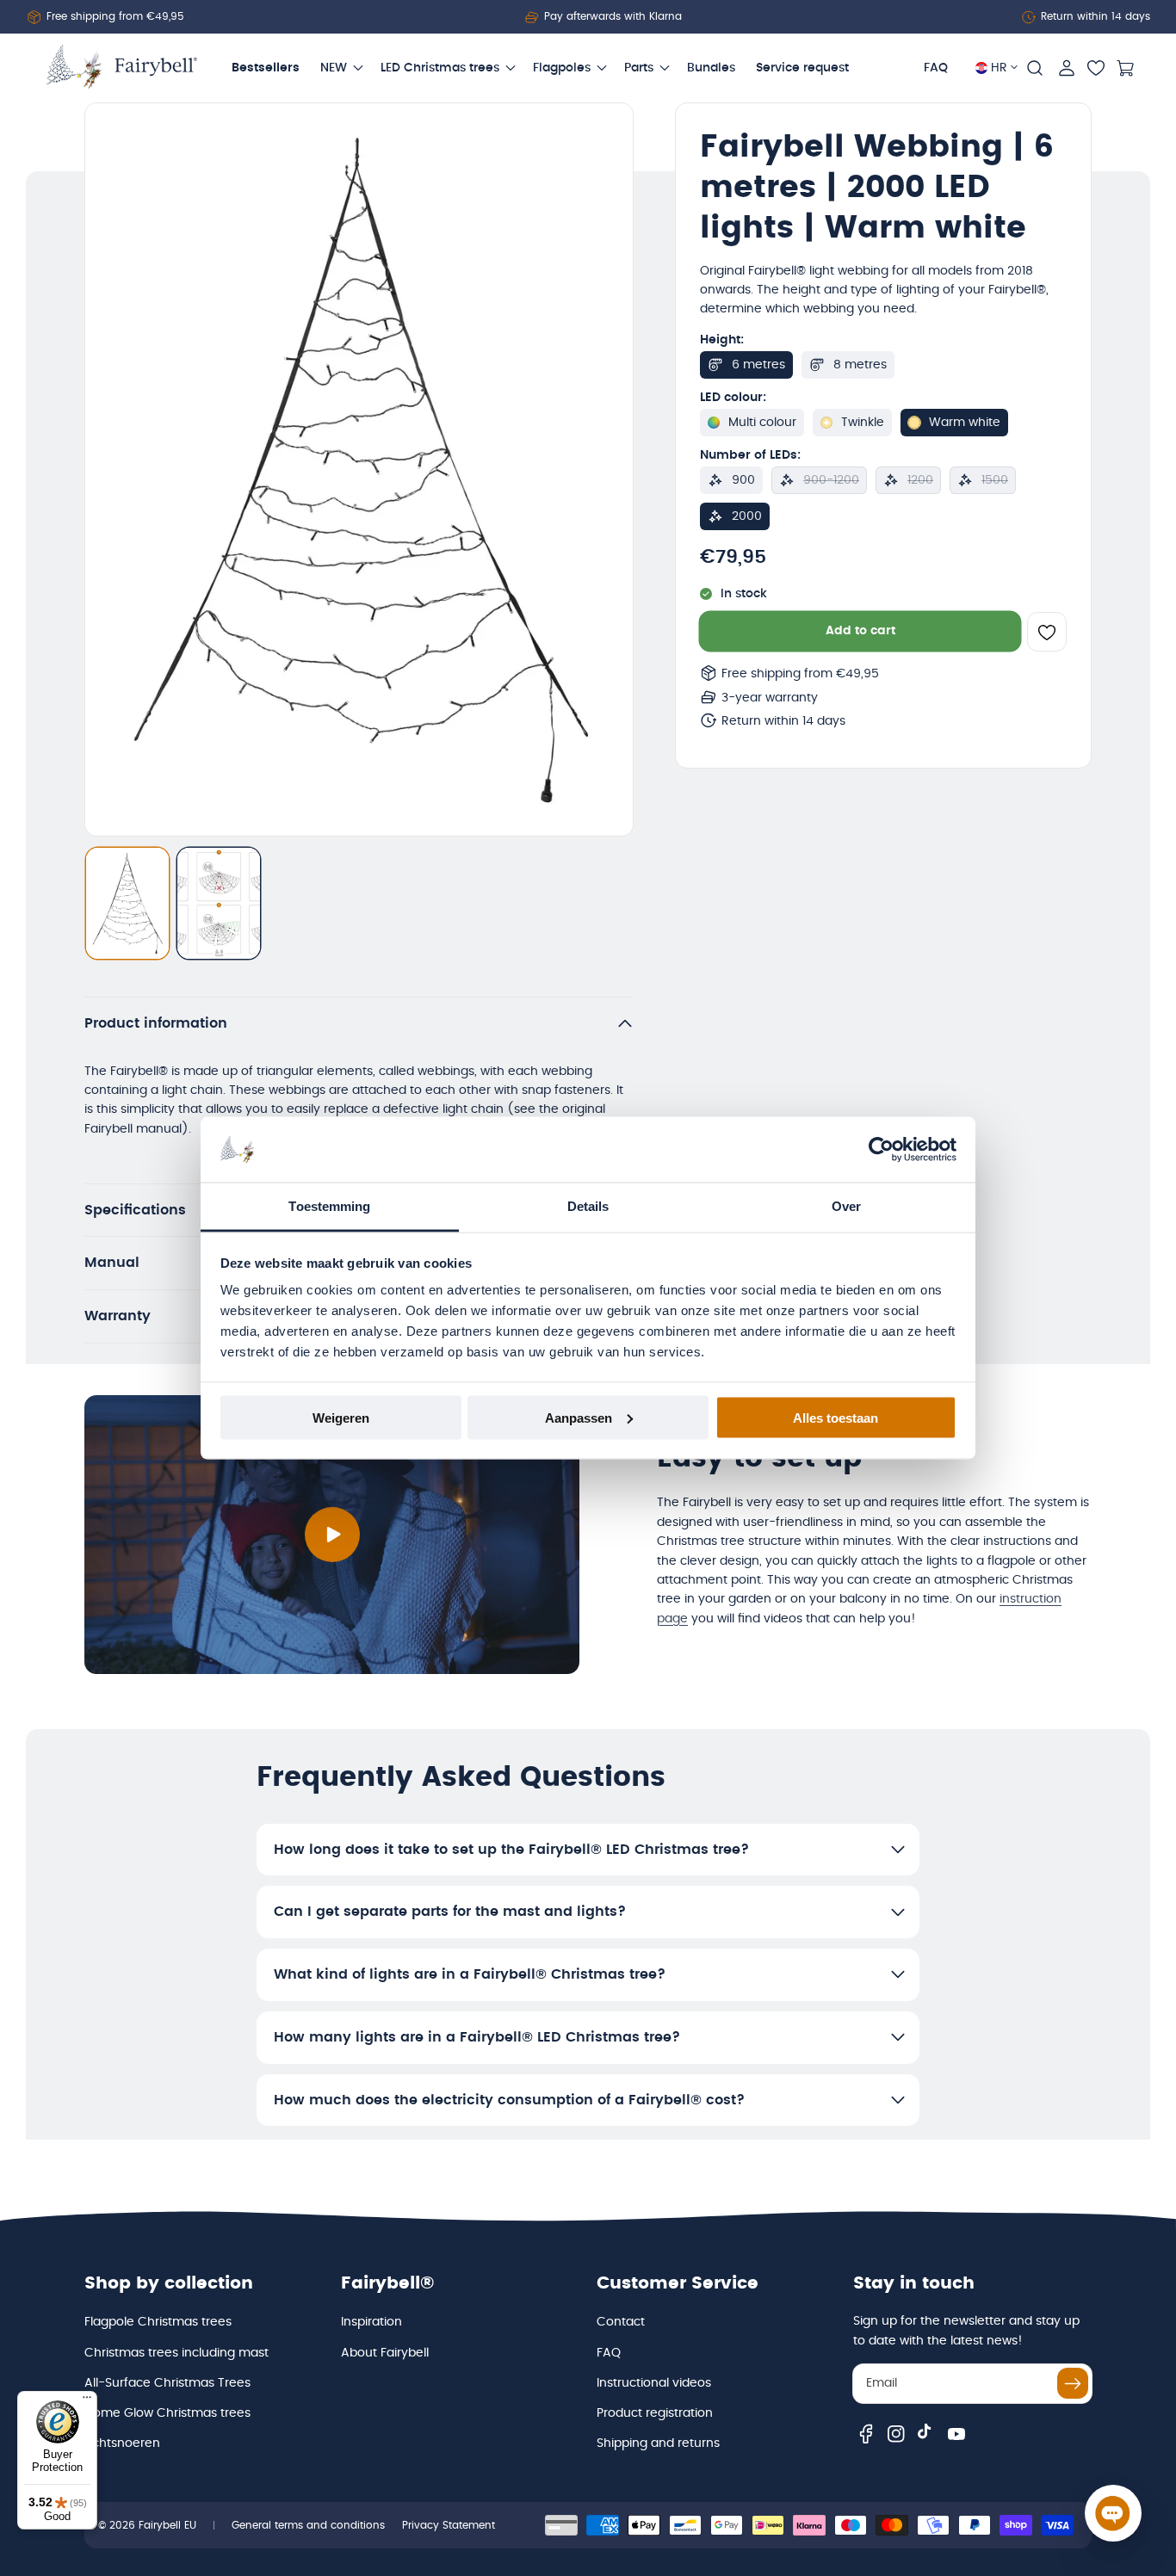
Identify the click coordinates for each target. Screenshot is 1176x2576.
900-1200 (831, 480)
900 (743, 480)
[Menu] (87, 2401)
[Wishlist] (1096, 68)
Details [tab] (588, 1206)
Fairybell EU (167, 2525)
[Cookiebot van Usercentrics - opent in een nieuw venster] (881, 1150)
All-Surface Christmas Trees (167, 2383)
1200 (920, 480)
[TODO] (127, 904)
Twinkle (863, 423)
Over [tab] (846, 1206)
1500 (995, 480)
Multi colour (762, 423)
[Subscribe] (1073, 2383)
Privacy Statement (449, 2525)
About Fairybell (385, 2353)
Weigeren (341, 1417)
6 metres (758, 365)
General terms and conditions (308, 2525)
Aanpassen (579, 1417)
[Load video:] (332, 1535)
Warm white (965, 423)
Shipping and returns (658, 2443)
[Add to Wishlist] (1047, 632)
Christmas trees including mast (176, 2353)
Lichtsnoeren (122, 2443)
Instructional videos (654, 2383)
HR (999, 68)
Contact (621, 2322)
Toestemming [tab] (329, 1206)
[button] (1035, 68)
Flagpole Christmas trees (158, 2322)
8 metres (860, 365)
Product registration (655, 2413)
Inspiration (371, 2322)
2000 (747, 516)
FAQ (609, 2353)
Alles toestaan (836, 1417)
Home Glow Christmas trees (167, 2413)
